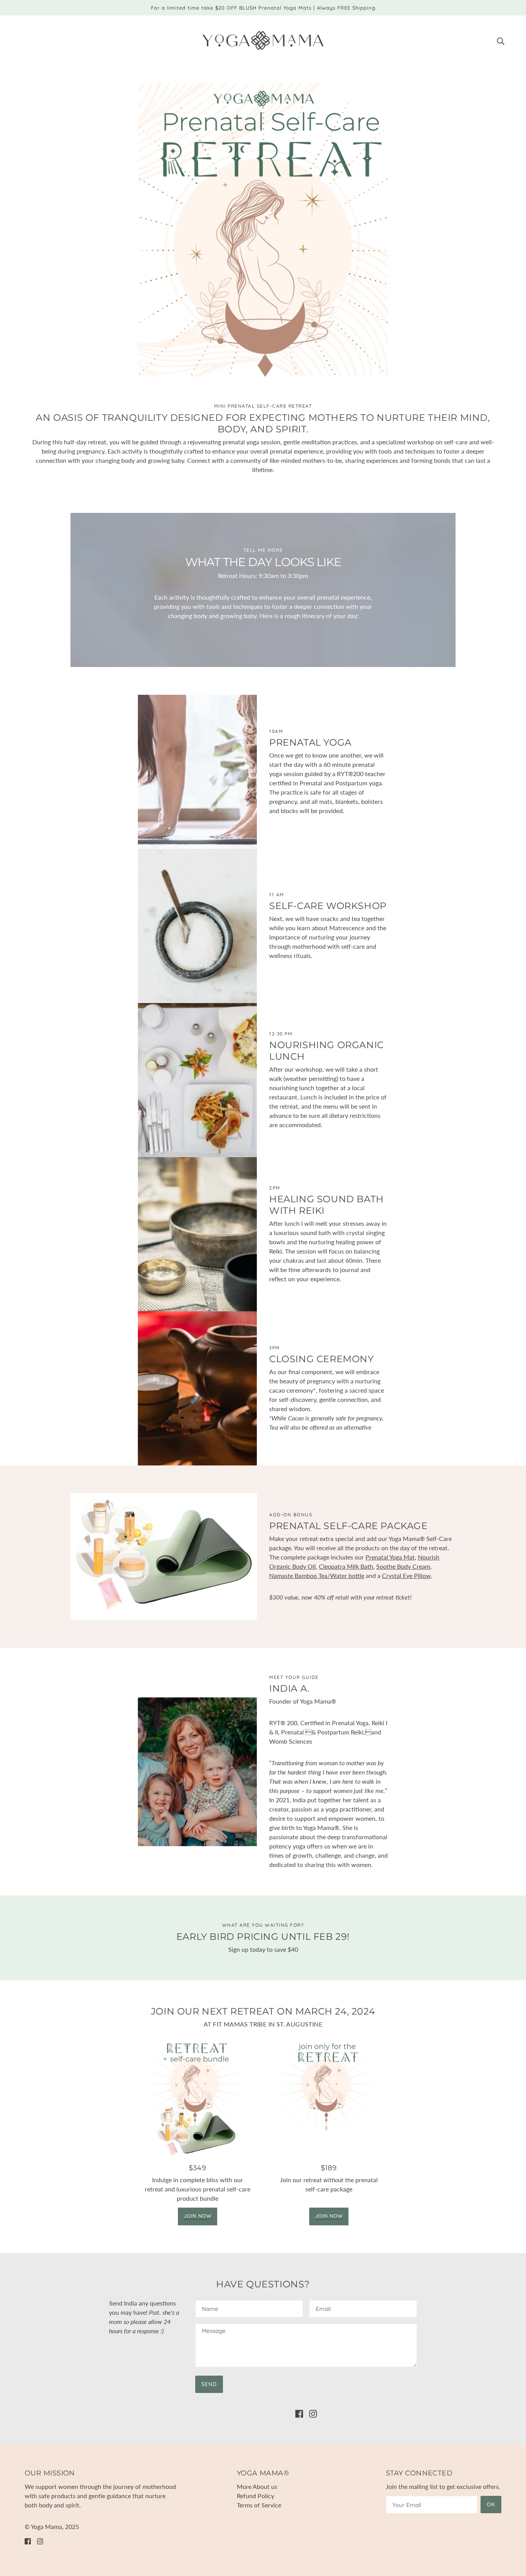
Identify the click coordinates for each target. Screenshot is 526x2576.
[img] (501, 40)
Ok (491, 2504)
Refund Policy (255, 2496)
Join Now (198, 2216)
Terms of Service (259, 2505)
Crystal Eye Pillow (406, 1575)
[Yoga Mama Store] (263, 39)
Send (209, 2384)
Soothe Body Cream (403, 1566)
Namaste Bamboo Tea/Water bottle (317, 1575)
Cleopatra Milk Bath (346, 1566)
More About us (257, 2486)
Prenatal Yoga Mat (390, 1557)
